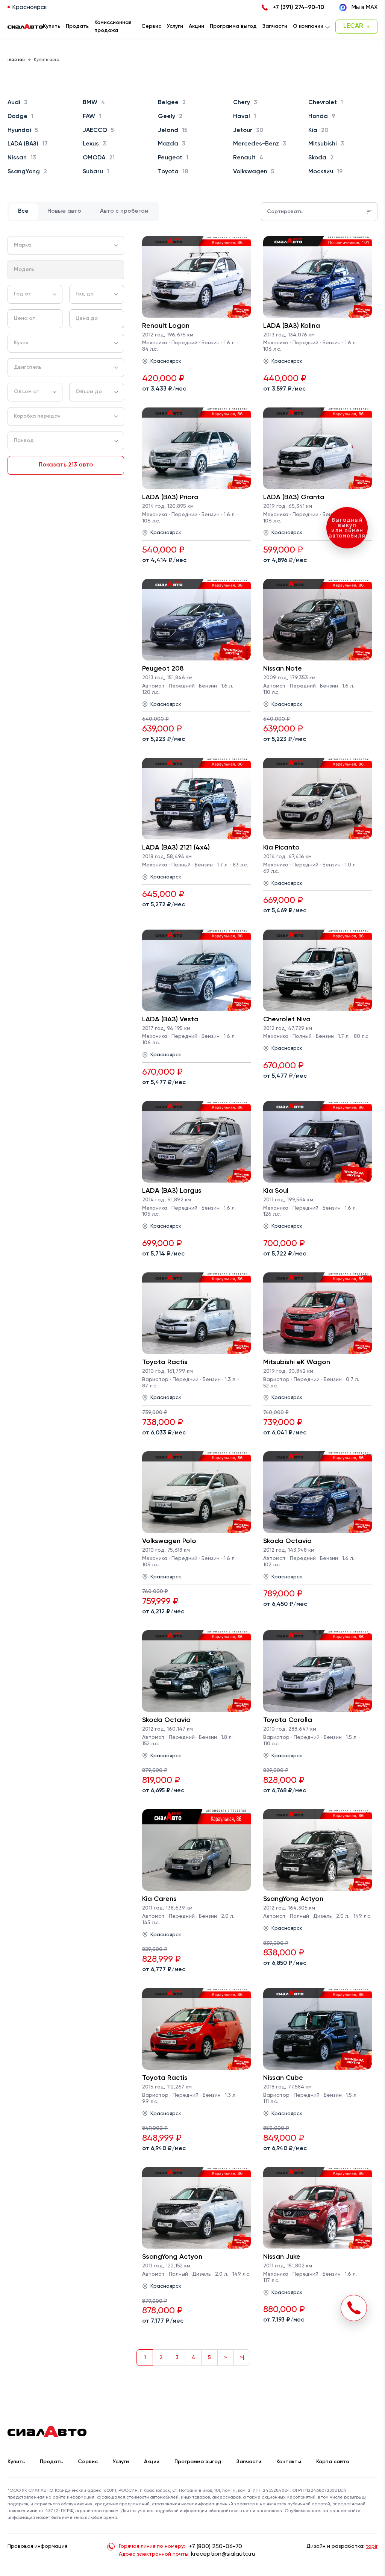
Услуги (121, 2462)
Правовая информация (37, 2546)
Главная (16, 60)
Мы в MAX (365, 8)
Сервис (88, 2462)
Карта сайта (333, 2462)
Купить (16, 2462)
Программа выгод (198, 2462)
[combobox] (66, 245)
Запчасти (249, 2462)
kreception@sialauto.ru (223, 2554)
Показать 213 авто (66, 465)
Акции (152, 2462)
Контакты (289, 2462)
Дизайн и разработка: (342, 2546)
